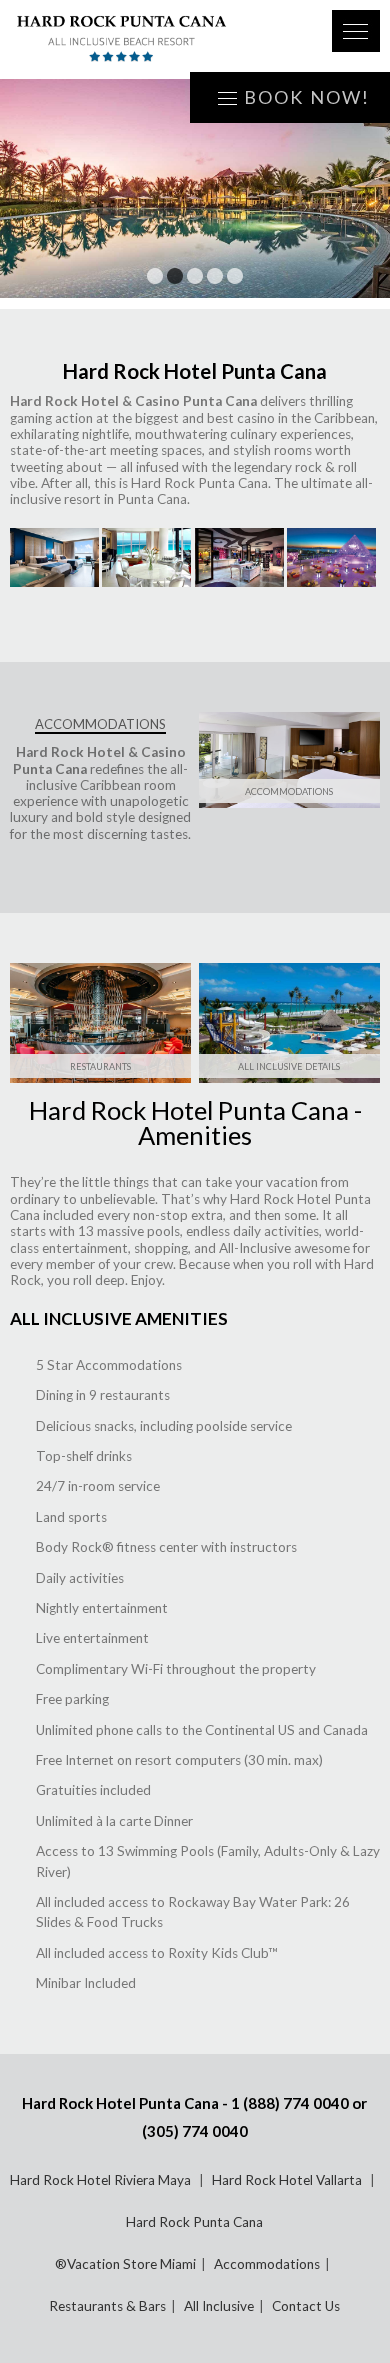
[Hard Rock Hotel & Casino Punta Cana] (160, 39)
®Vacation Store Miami (125, 2264)
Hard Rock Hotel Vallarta (288, 2180)
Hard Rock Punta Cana (194, 2222)
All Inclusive (219, 2306)
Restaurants (100, 1066)
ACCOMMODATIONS (289, 791)
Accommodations (267, 2264)
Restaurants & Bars (107, 2306)
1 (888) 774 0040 (290, 2103)
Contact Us (306, 2306)
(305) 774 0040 (195, 2131)
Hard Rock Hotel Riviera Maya (102, 2180)
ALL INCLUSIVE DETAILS (289, 1066)
